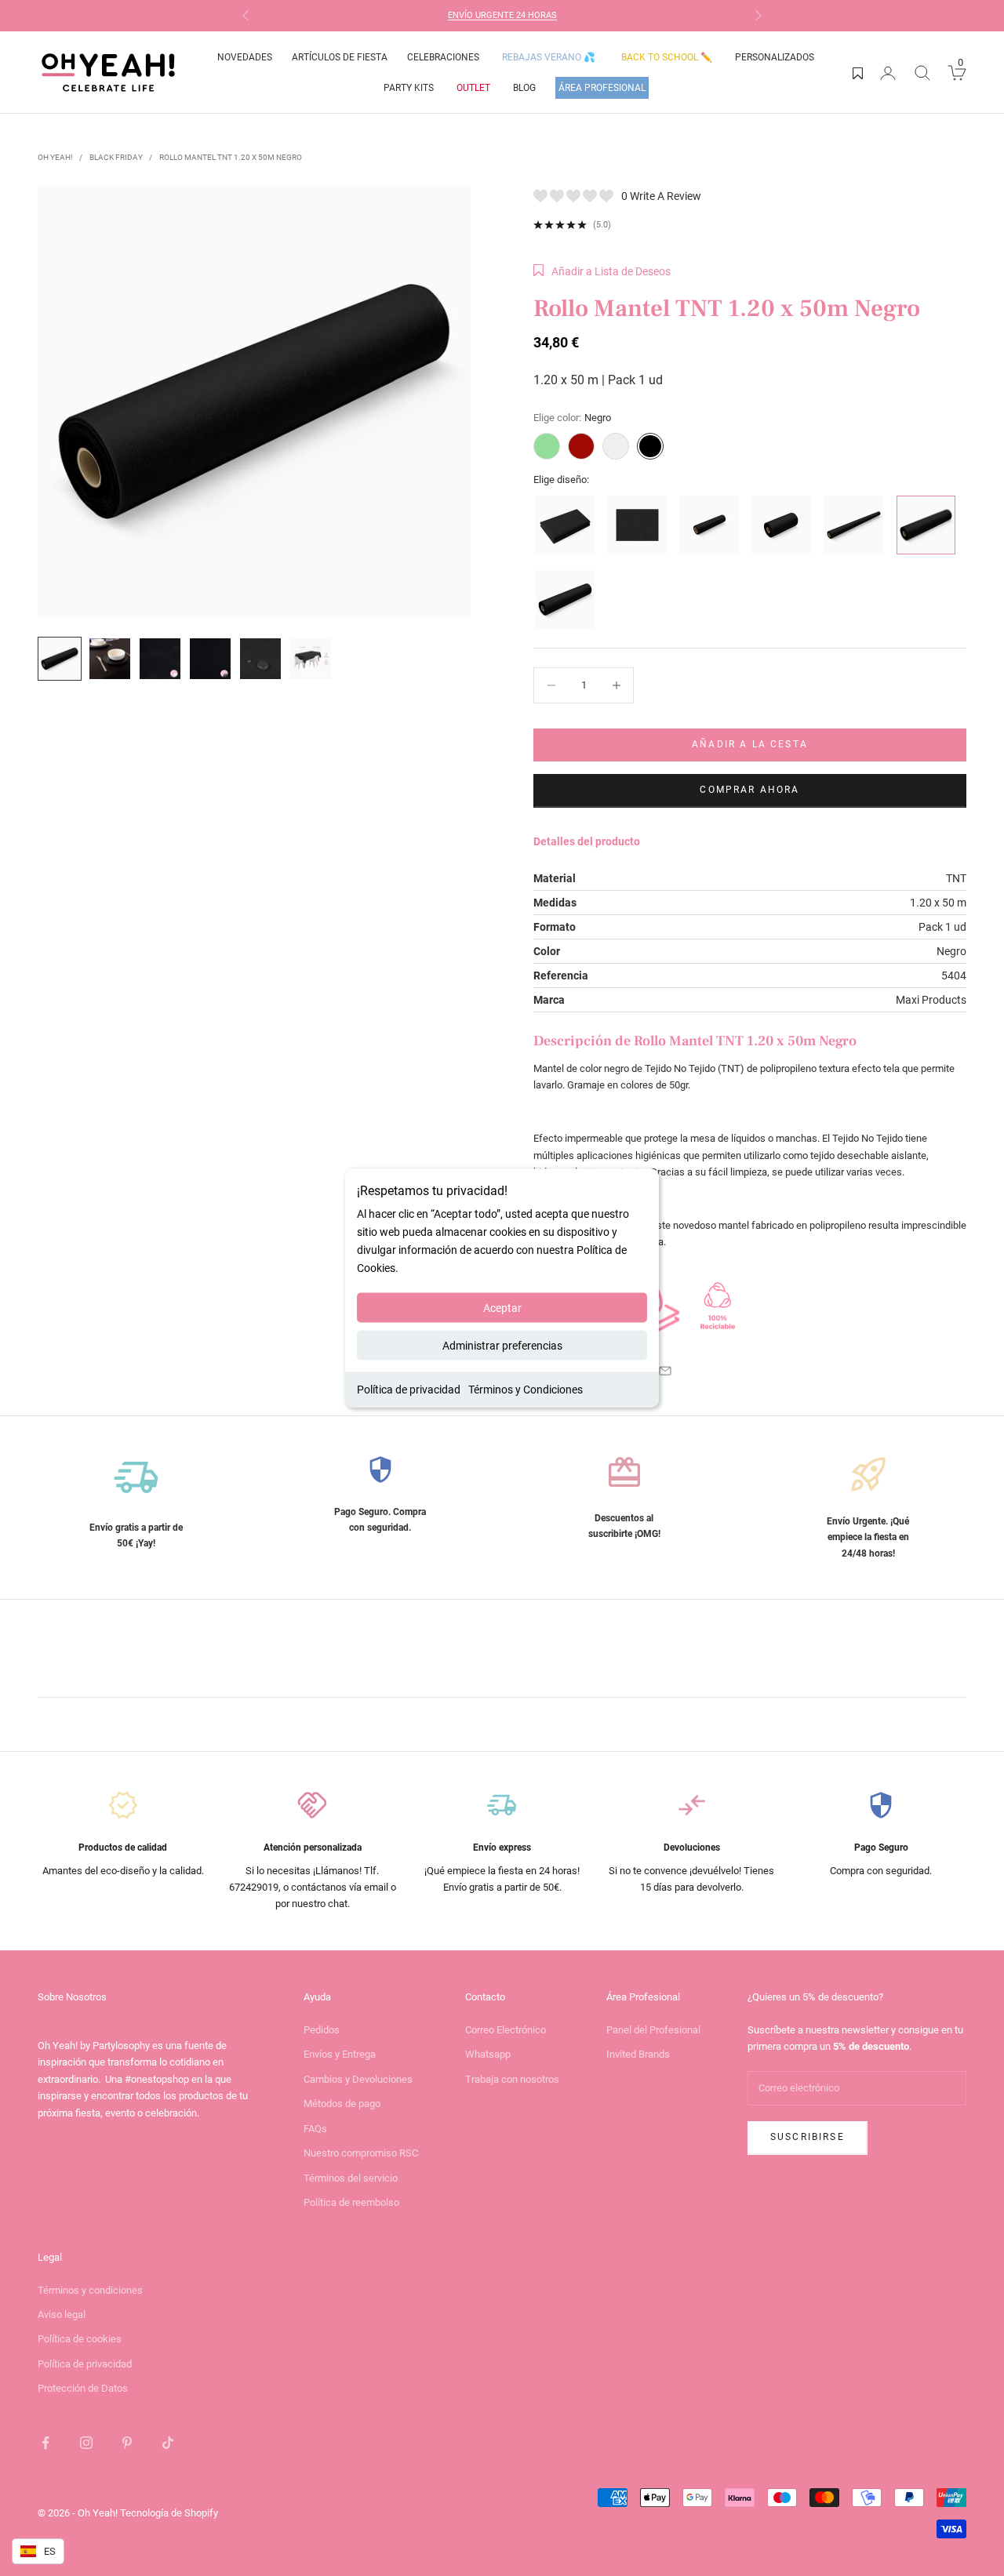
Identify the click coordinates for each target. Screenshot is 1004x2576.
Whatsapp (488, 2054)
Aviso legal (62, 2314)
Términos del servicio (351, 2178)
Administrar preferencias (502, 1346)
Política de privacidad (409, 1390)
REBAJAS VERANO (549, 57)
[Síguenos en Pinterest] (127, 2443)
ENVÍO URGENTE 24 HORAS (502, 15)
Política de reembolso (351, 2202)
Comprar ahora (749, 790)
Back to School (667, 57)
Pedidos (322, 2030)
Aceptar (502, 1308)
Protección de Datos (83, 2388)
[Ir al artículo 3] (160, 659)
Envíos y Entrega (340, 2054)
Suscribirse (808, 2137)
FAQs (315, 2129)
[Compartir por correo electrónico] (665, 1371)
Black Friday (116, 157)
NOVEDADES (245, 57)
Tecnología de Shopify (169, 2513)
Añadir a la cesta (750, 744)
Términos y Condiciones (526, 1390)
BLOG (524, 88)
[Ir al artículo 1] (60, 659)
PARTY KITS (409, 88)
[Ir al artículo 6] (311, 659)
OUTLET (473, 88)
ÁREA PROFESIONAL (602, 88)
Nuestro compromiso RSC (361, 2153)
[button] (602, 271)
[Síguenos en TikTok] (168, 2443)
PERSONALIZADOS (775, 57)
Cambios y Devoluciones (358, 2079)
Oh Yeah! (55, 157)
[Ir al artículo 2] (110, 659)
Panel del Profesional (653, 2030)
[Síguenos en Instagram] (86, 2443)
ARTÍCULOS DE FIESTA (340, 57)
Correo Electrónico (506, 2030)
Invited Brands (638, 2054)
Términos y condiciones (90, 2290)
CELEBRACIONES (443, 57)
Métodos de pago (342, 2104)
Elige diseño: (561, 480)
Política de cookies (80, 2339)
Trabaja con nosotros (512, 2079)
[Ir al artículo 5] (260, 659)
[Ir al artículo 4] (210, 659)
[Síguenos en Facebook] (45, 2443)
